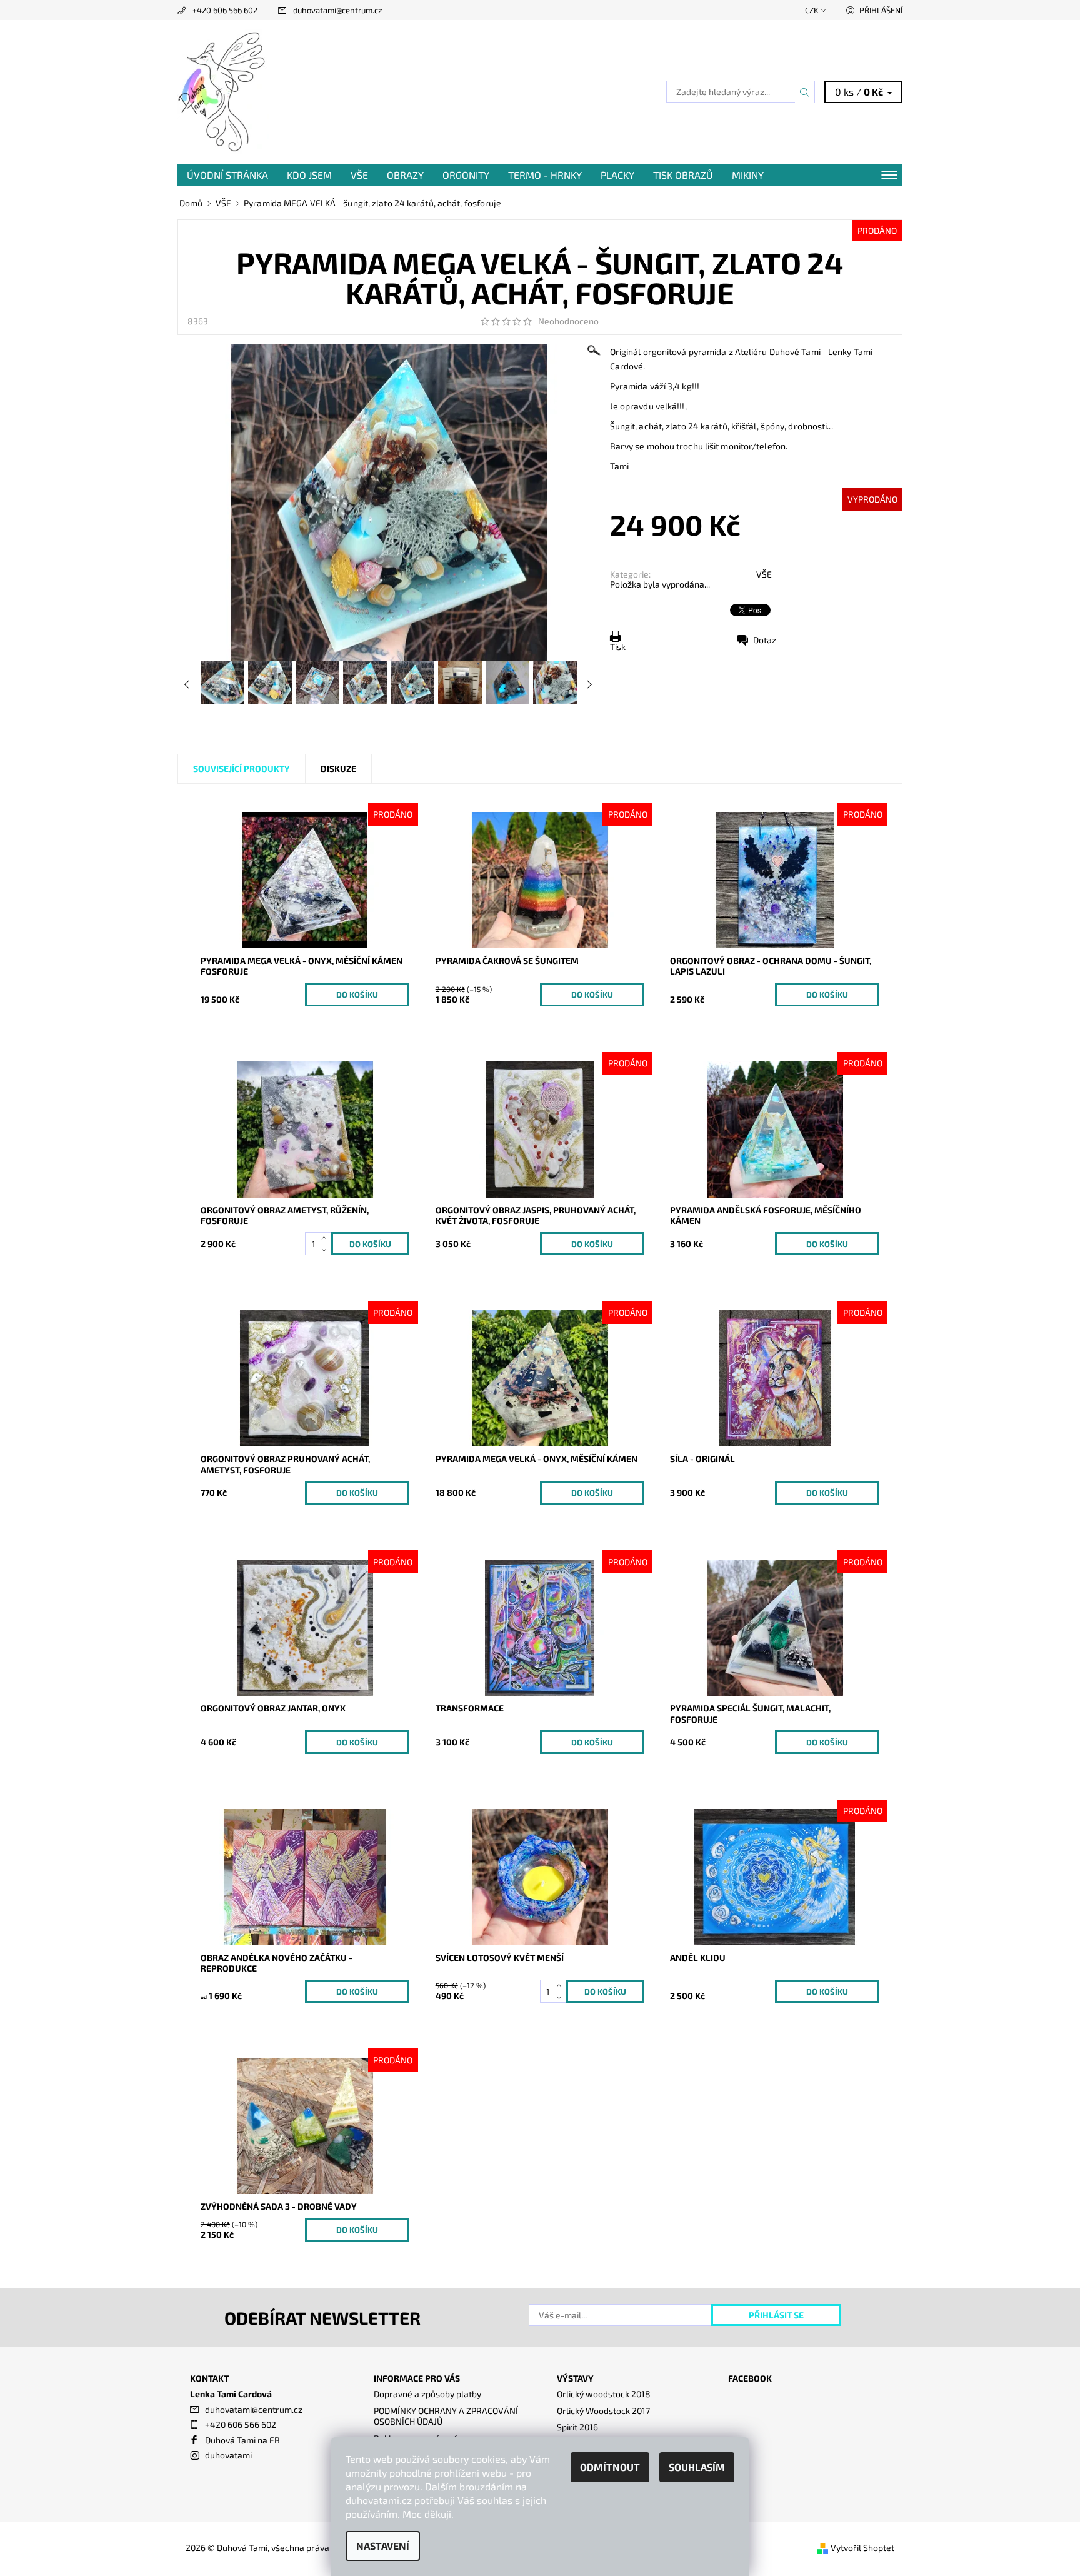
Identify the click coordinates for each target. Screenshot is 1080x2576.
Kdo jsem (309, 175)
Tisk (618, 647)
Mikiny (748, 175)
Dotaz (765, 640)
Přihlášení (881, 10)
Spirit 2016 (577, 2427)
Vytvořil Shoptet (862, 2548)
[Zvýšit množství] (327, 1238)
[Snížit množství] (327, 1250)
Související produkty (242, 769)
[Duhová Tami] (223, 90)
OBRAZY (405, 175)
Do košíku (357, 995)
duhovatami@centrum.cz (338, 10)
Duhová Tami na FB (242, 2440)
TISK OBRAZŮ (683, 175)
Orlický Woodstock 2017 (603, 2411)
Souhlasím (697, 2467)
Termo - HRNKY (545, 175)
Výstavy (575, 2378)
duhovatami (228, 2455)
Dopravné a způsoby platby (427, 2394)
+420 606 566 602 (225, 10)
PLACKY (617, 175)
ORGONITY (466, 175)
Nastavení (383, 2546)
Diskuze (338, 769)
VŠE (359, 175)
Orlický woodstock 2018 (604, 2394)
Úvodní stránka (227, 175)
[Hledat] (805, 92)
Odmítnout (610, 2467)
